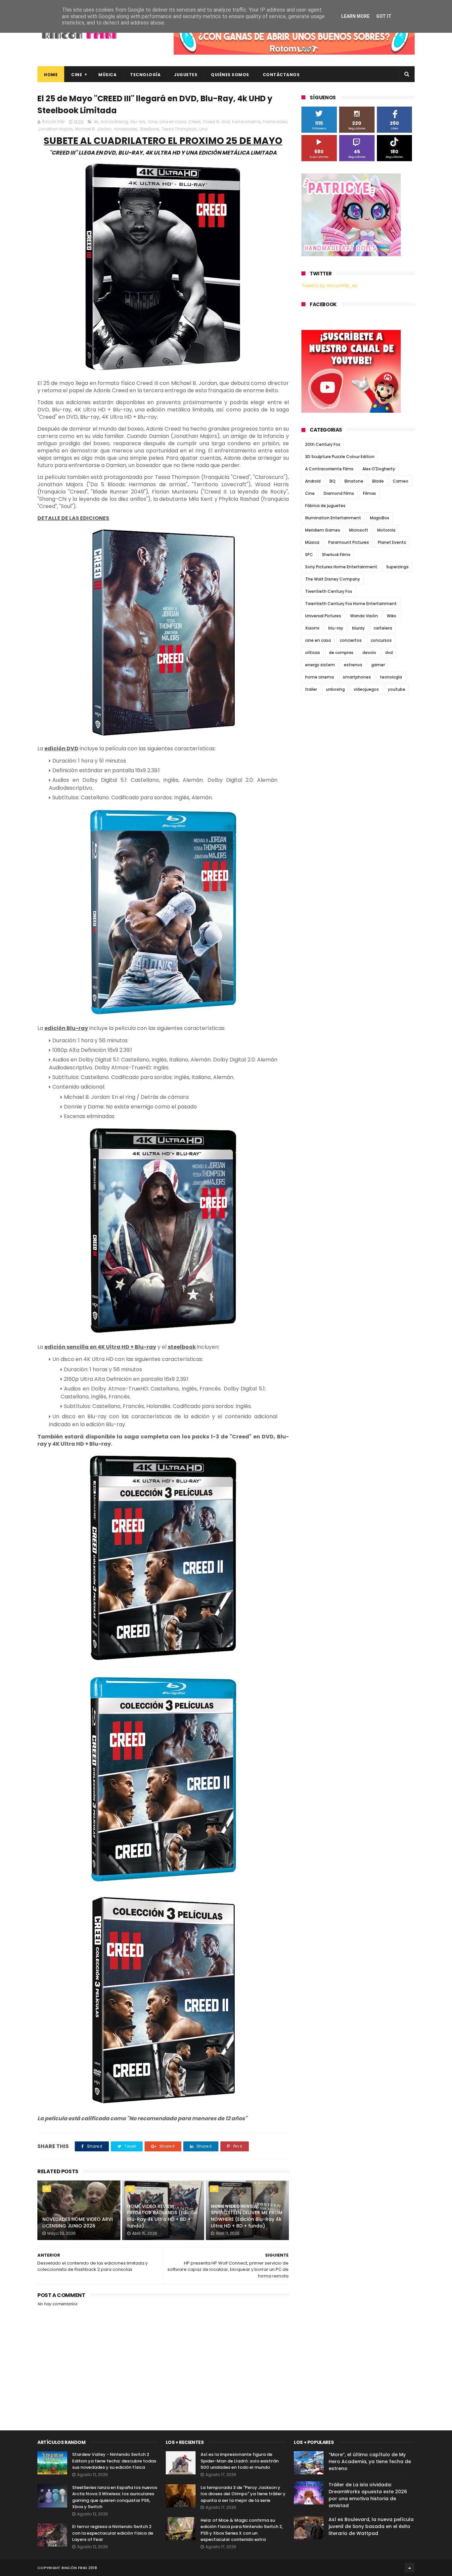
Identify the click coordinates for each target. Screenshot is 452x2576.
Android (313, 481)
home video (275, 122)
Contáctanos (281, 75)
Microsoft (359, 530)
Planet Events (392, 542)
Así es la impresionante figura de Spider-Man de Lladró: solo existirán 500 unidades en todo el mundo (240, 2461)
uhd (203, 129)
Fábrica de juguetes (325, 506)
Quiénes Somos (230, 75)
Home (51, 75)
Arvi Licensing (114, 122)
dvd (226, 122)
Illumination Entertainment (333, 518)
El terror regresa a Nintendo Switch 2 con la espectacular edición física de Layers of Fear (113, 2533)
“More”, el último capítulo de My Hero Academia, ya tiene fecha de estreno (370, 2461)
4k (96, 122)
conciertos (351, 640)
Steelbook (149, 129)
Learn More (355, 16)
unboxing (335, 689)
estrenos (353, 665)
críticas (313, 653)
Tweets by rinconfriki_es (329, 286)
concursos (381, 640)
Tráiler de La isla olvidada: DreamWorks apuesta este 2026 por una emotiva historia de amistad (368, 2495)
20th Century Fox (323, 444)
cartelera (383, 628)
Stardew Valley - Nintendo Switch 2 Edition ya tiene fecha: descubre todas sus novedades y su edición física (114, 2461)
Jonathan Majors (55, 129)
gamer (378, 665)
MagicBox (380, 518)
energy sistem (320, 665)
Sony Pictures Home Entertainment (341, 567)
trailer (311, 689)
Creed (194, 122)
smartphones (357, 677)
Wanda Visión (364, 616)
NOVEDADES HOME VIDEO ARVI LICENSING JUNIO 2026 (78, 2223)
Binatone (354, 481)
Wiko (392, 616)
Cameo (401, 481)
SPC (309, 555)
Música (107, 75)
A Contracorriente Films (329, 469)
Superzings (397, 567)
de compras (341, 653)
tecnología (391, 677)
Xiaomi (312, 628)
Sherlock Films (336, 555)
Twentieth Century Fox (329, 591)
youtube (397, 689)
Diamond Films (339, 493)
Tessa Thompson (179, 129)
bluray (358, 628)
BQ (333, 481)
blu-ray (138, 122)
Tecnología (145, 75)
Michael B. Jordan (93, 129)
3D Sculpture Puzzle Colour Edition (340, 457)
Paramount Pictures (349, 542)
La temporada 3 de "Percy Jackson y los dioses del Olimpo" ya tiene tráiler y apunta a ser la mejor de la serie (243, 2494)
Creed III (211, 122)
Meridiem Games (323, 530)
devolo (369, 653)
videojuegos (366, 689)
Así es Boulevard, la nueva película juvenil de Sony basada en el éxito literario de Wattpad (371, 2526)
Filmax (369, 493)
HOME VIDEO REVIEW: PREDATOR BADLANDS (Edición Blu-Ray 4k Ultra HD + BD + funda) (162, 2216)
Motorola (386, 530)
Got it (384, 16)
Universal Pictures (323, 616)
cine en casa (173, 122)
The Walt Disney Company (333, 579)
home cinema (246, 122)
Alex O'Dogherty (379, 469)
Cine (77, 75)
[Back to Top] (410, 2568)
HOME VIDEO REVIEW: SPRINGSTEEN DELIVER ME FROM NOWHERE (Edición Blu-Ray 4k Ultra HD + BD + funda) (247, 2216)
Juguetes (186, 75)
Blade (378, 481)
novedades (126, 129)
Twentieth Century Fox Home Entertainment (351, 604)
